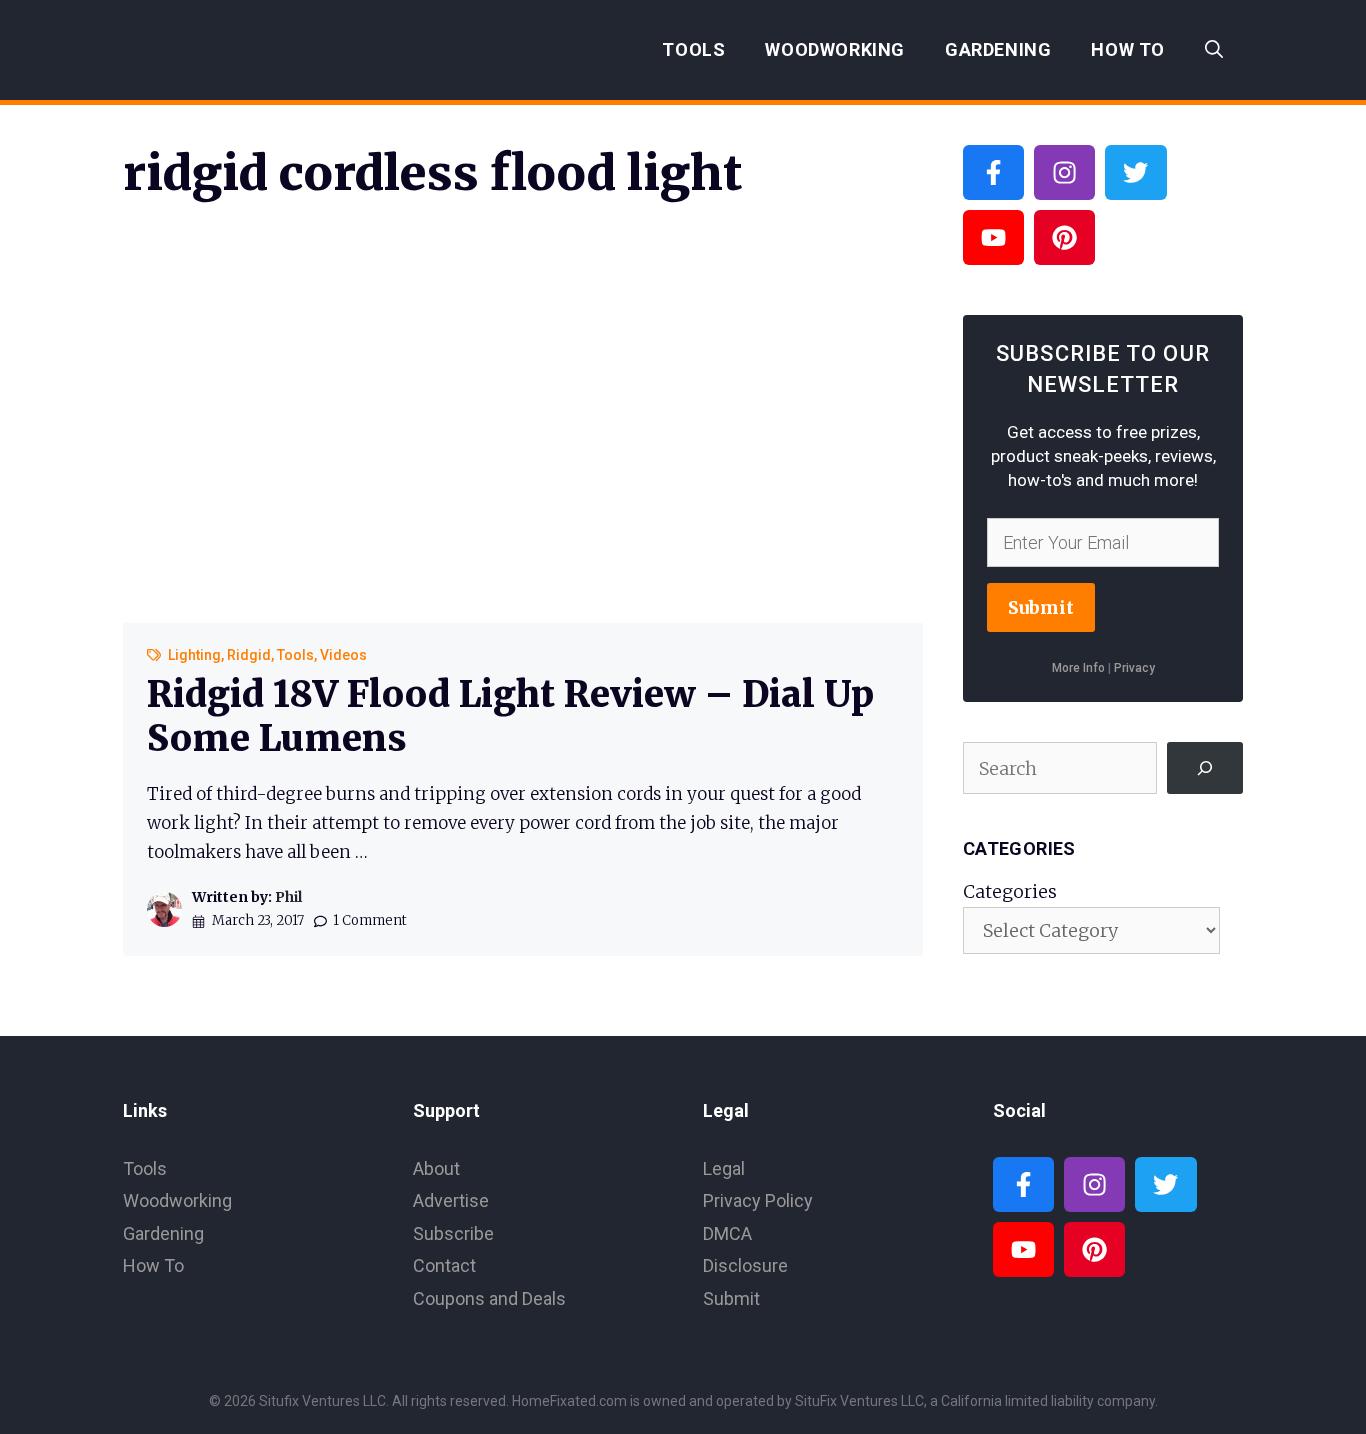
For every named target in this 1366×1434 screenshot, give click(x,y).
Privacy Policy (758, 1200)
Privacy (1134, 668)
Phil (288, 897)
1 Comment (370, 920)
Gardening (998, 49)
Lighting (194, 655)
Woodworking (835, 49)
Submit (1041, 607)
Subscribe (453, 1233)
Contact (444, 1265)
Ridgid (249, 655)
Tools (693, 49)
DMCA (727, 1233)
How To (1128, 49)
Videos (343, 655)
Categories (1010, 891)
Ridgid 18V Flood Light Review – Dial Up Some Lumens (510, 716)
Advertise (451, 1200)
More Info (1078, 668)
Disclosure (745, 1265)
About (436, 1168)
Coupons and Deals (489, 1298)
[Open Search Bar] (1214, 50)
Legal (724, 1168)
